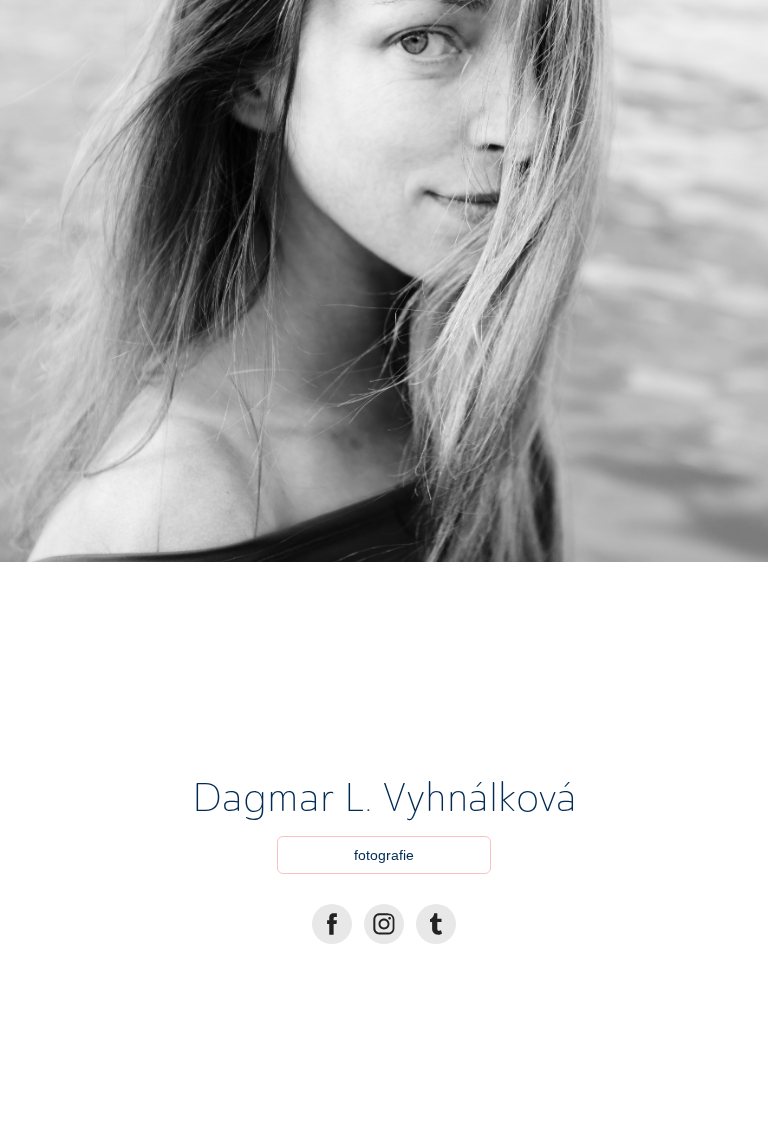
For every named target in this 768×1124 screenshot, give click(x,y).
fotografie (384, 855)
